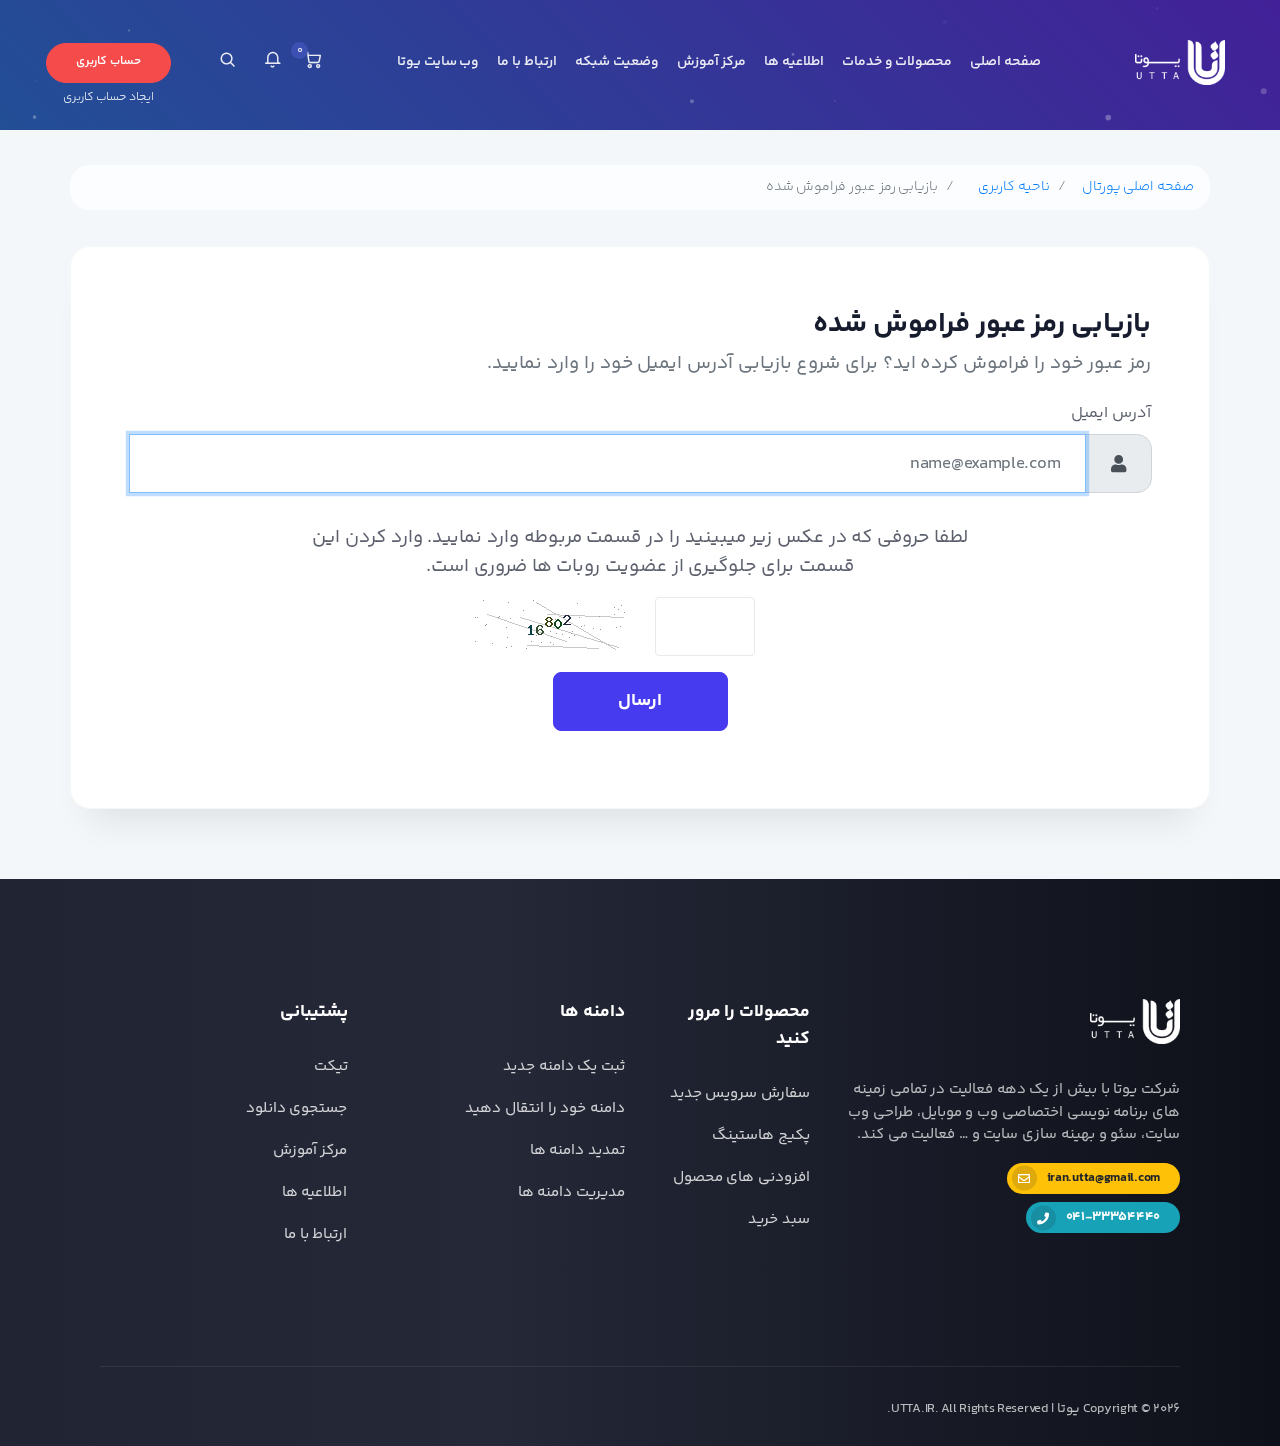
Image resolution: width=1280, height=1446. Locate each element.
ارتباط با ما (526, 62)
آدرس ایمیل (1111, 414)
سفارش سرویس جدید (740, 1093)
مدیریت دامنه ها (571, 1192)
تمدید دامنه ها (577, 1150)
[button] (272, 63)
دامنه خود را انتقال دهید (545, 1108)
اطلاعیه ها (794, 62)
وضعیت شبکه (617, 62)
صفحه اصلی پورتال (1138, 187)
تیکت (331, 1066)
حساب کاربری (108, 61)
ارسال (640, 701)
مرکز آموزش (712, 62)
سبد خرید (779, 1219)
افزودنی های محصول (741, 1177)
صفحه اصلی (1005, 62)
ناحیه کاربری (1014, 187)
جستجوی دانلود (297, 1108)
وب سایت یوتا (438, 62)
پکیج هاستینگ (761, 1135)
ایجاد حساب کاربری (108, 98)
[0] (312, 63)
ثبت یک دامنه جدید (564, 1066)
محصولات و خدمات (897, 62)
